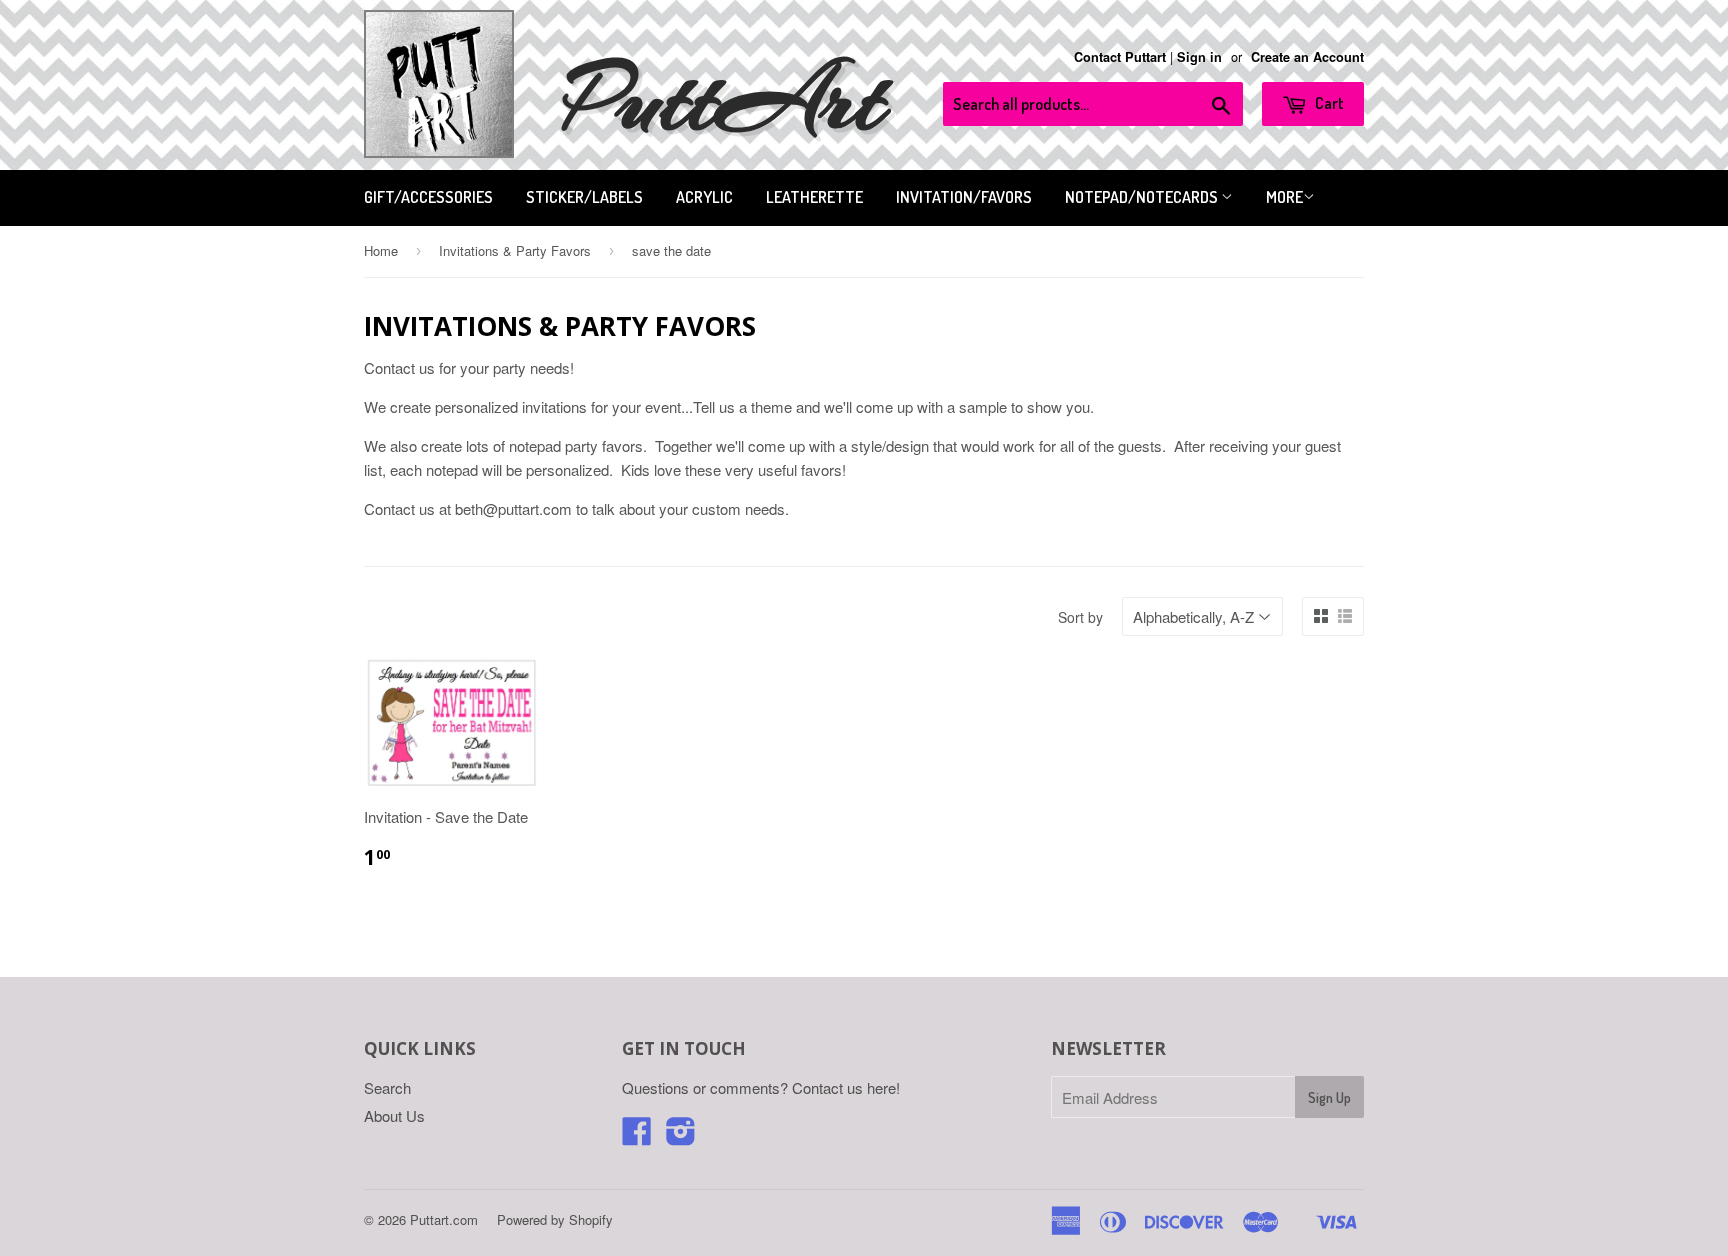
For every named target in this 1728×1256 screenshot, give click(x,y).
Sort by (1080, 617)
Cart (1328, 103)
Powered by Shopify (555, 1219)
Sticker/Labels (584, 197)
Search (387, 1087)
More (1284, 197)
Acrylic (704, 197)
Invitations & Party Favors (515, 250)
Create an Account (1307, 57)
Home (381, 250)
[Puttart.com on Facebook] (637, 1136)
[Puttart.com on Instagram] (681, 1136)
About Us (394, 1115)
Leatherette (814, 197)
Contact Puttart (1120, 57)
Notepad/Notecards (1143, 197)
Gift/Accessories (428, 197)
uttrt (724, 99)
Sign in (1199, 57)
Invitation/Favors (964, 197)
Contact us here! (846, 1087)
